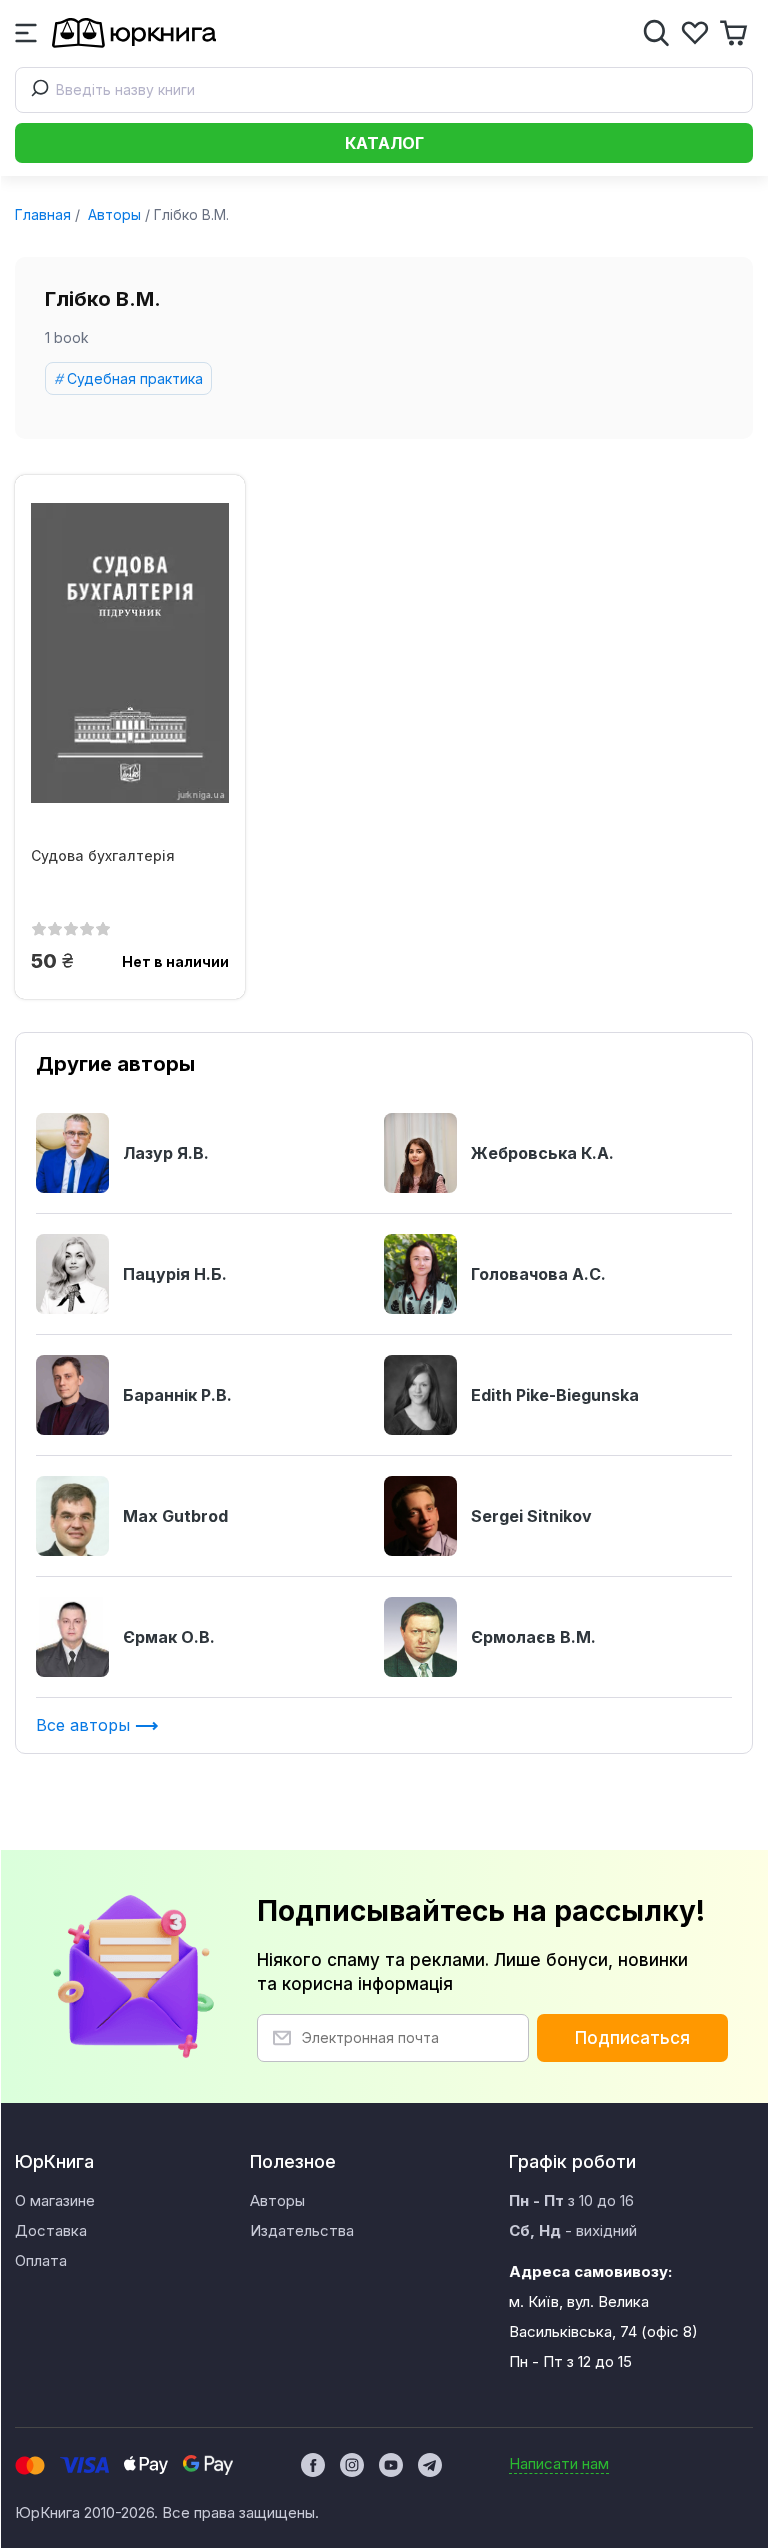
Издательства (302, 2230)
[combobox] (384, 90)
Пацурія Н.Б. (175, 1274)
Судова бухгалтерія (103, 855)
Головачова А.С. (538, 1274)
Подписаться (632, 2038)
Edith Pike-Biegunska (555, 1395)
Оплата (41, 2260)
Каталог (384, 143)
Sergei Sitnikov (531, 1516)
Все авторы (85, 1725)
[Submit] (36, 90)
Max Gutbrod (175, 1516)
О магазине (55, 2200)
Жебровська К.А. (542, 1153)
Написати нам (559, 2463)
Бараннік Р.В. (177, 1395)
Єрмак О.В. (169, 1637)
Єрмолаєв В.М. (533, 1637)
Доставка (51, 2230)
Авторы (112, 214)
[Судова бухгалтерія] (130, 653)
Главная (43, 214)
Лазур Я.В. (166, 1153)
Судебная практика (135, 378)
